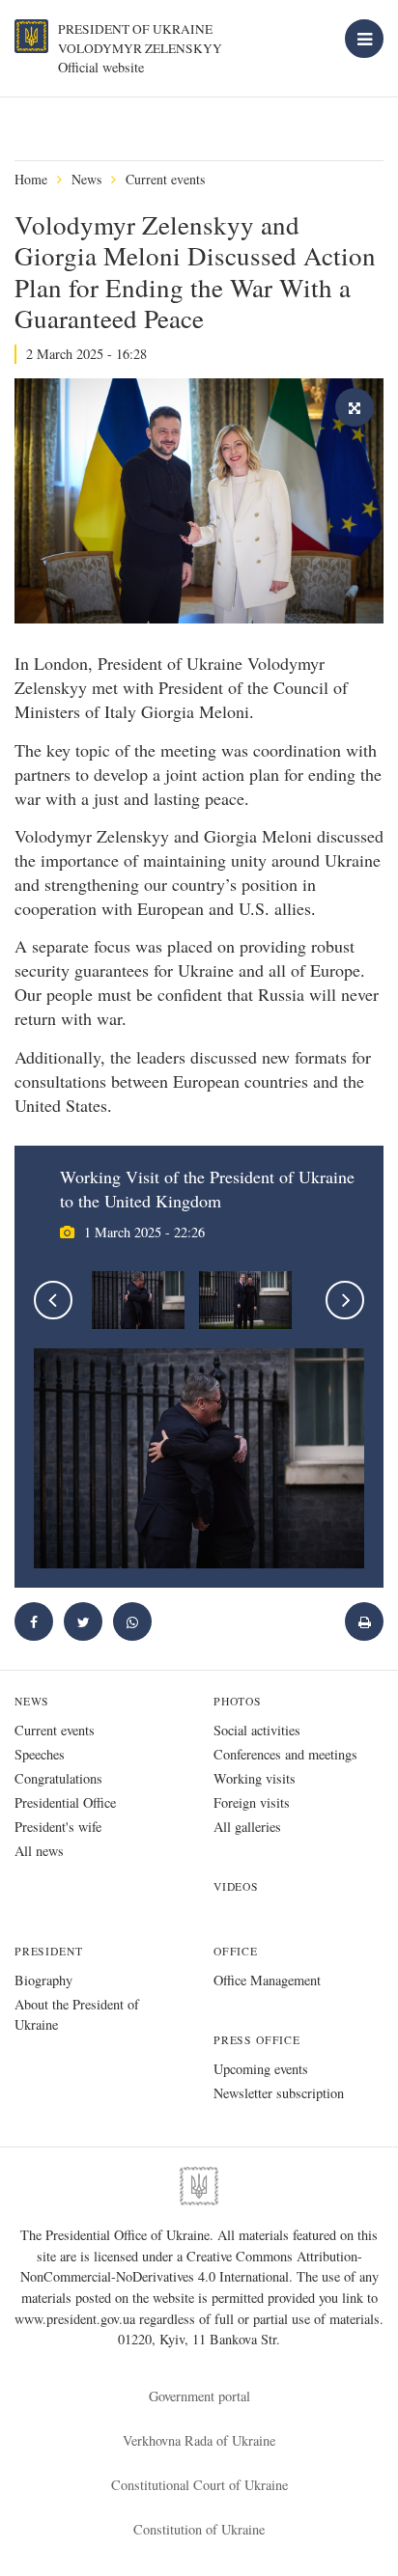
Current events (165, 179)
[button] (83, 1621)
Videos (236, 1886)
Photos (238, 1701)
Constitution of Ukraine (199, 2529)
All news (39, 1851)
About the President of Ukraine (77, 2014)
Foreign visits (252, 1802)
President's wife (58, 1827)
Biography (43, 1980)
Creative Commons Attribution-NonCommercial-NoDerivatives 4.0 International (191, 2267)
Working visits (255, 1778)
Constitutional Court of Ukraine (199, 2485)
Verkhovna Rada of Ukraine (199, 2440)
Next (345, 1300)
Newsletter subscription (279, 2093)
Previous (53, 1300)
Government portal (199, 2396)
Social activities (257, 1730)
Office (236, 1951)
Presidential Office (65, 1802)
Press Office (257, 2040)
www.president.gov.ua (77, 2319)
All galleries (247, 1827)
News (86, 179)
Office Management (267, 1980)
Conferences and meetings (285, 1754)
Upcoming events (261, 2069)
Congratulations (58, 1778)
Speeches (40, 1754)
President (48, 1951)
